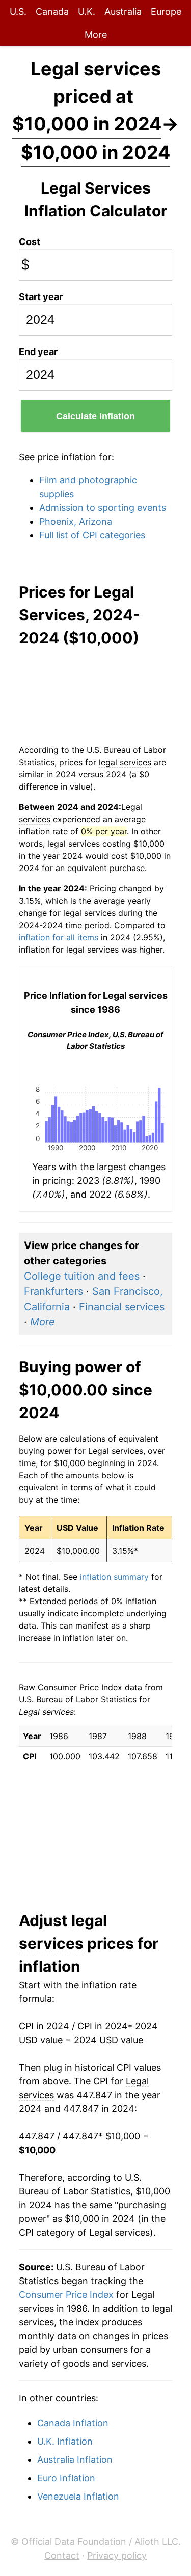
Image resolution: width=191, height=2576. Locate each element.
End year (38, 352)
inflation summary (114, 1577)
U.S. (18, 11)
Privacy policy (117, 2555)
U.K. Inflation (65, 2441)
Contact (62, 2555)
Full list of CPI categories (92, 535)
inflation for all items (59, 937)
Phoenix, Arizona (76, 521)
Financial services (122, 1307)
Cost (30, 242)
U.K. (87, 11)
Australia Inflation (75, 2460)
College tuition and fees (82, 1276)
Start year (41, 297)
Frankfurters (53, 1291)
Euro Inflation (66, 2478)
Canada (52, 11)
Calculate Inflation (95, 416)
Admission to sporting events (103, 508)
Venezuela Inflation (78, 2496)
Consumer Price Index (66, 2295)
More (96, 34)
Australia (123, 11)
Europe (166, 11)
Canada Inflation (73, 2423)
